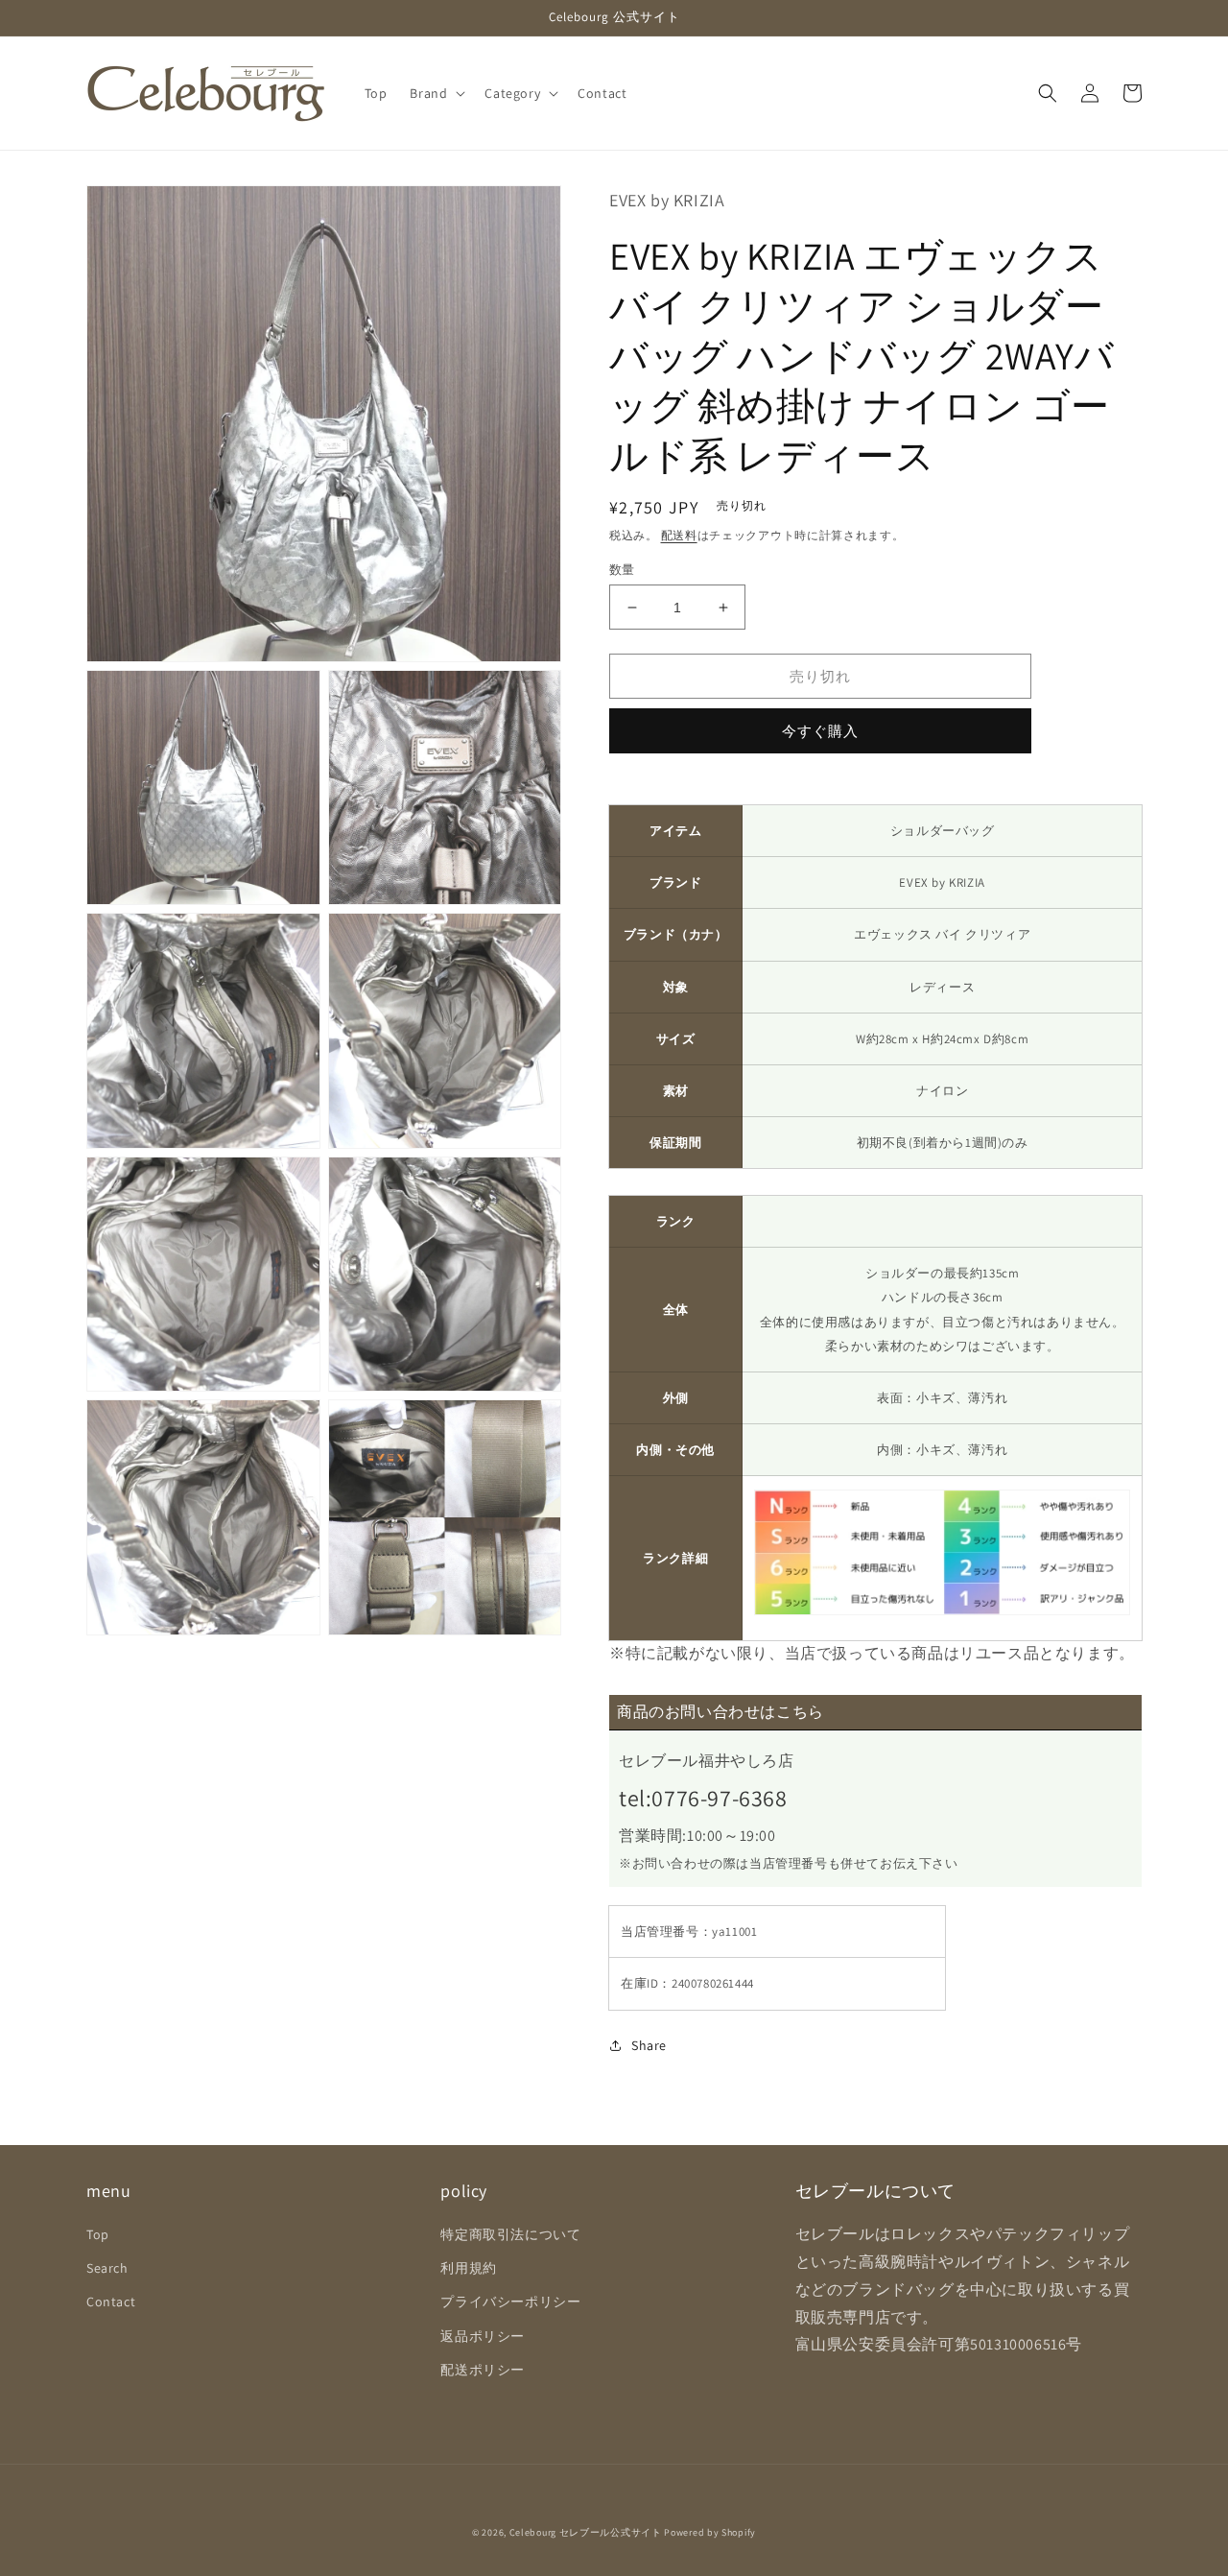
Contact (111, 2302)
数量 (622, 570)
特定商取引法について (510, 2234)
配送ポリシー (483, 2370)
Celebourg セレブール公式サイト (586, 2532)
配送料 (679, 535)
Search (107, 2268)
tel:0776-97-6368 (703, 1798)
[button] (436, 93)
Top (98, 2234)
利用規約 (468, 2268)
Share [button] (649, 2045)
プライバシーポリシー (510, 2302)
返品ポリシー (483, 2336)
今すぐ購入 (820, 731)
